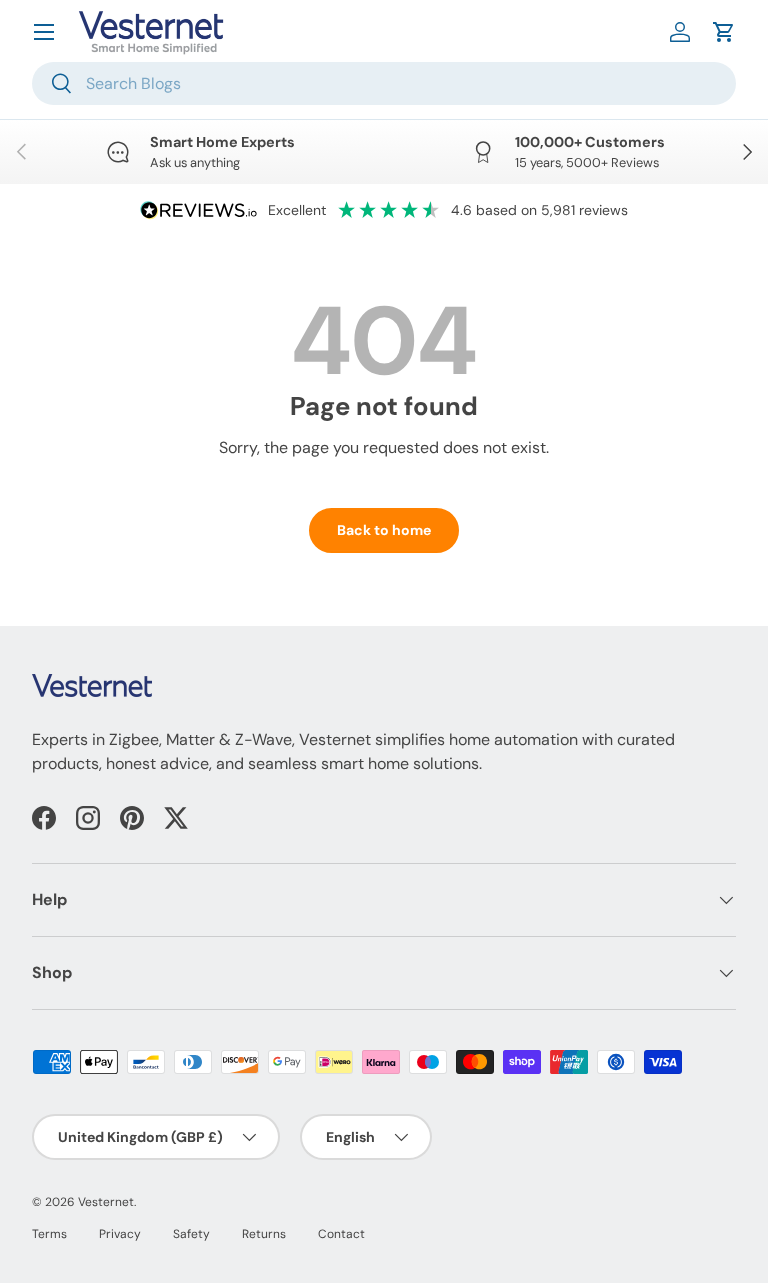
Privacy (120, 1234)
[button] (724, 32)
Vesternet (106, 1202)
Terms (49, 1234)
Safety (191, 1234)
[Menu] (44, 32)
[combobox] (384, 83)
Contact (341, 1234)
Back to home (384, 530)
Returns (264, 1234)
